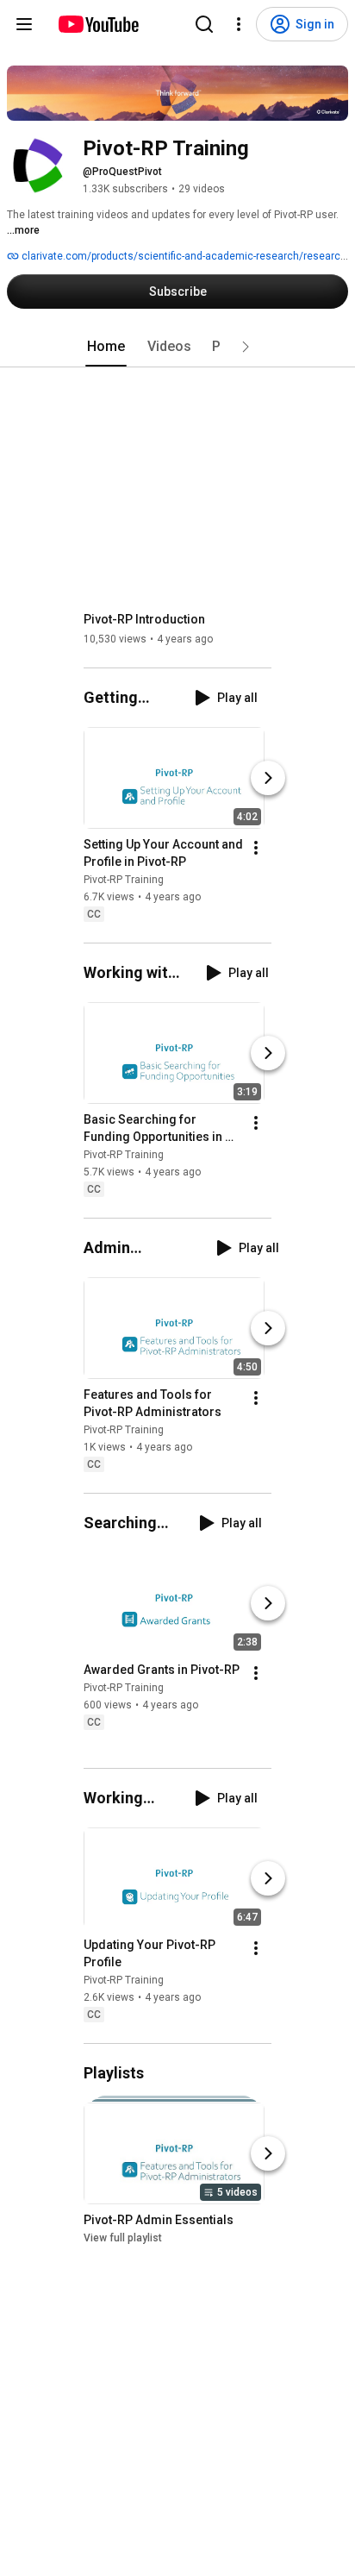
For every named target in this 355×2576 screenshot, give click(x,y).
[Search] (204, 24)
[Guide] (24, 24)
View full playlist (123, 2239)
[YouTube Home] (98, 24)
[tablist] (177, 347)
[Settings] (239, 24)
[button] (246, 347)
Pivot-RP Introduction (144, 619)
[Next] (268, 778)
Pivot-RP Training (124, 880)
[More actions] (256, 848)
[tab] (106, 347)
